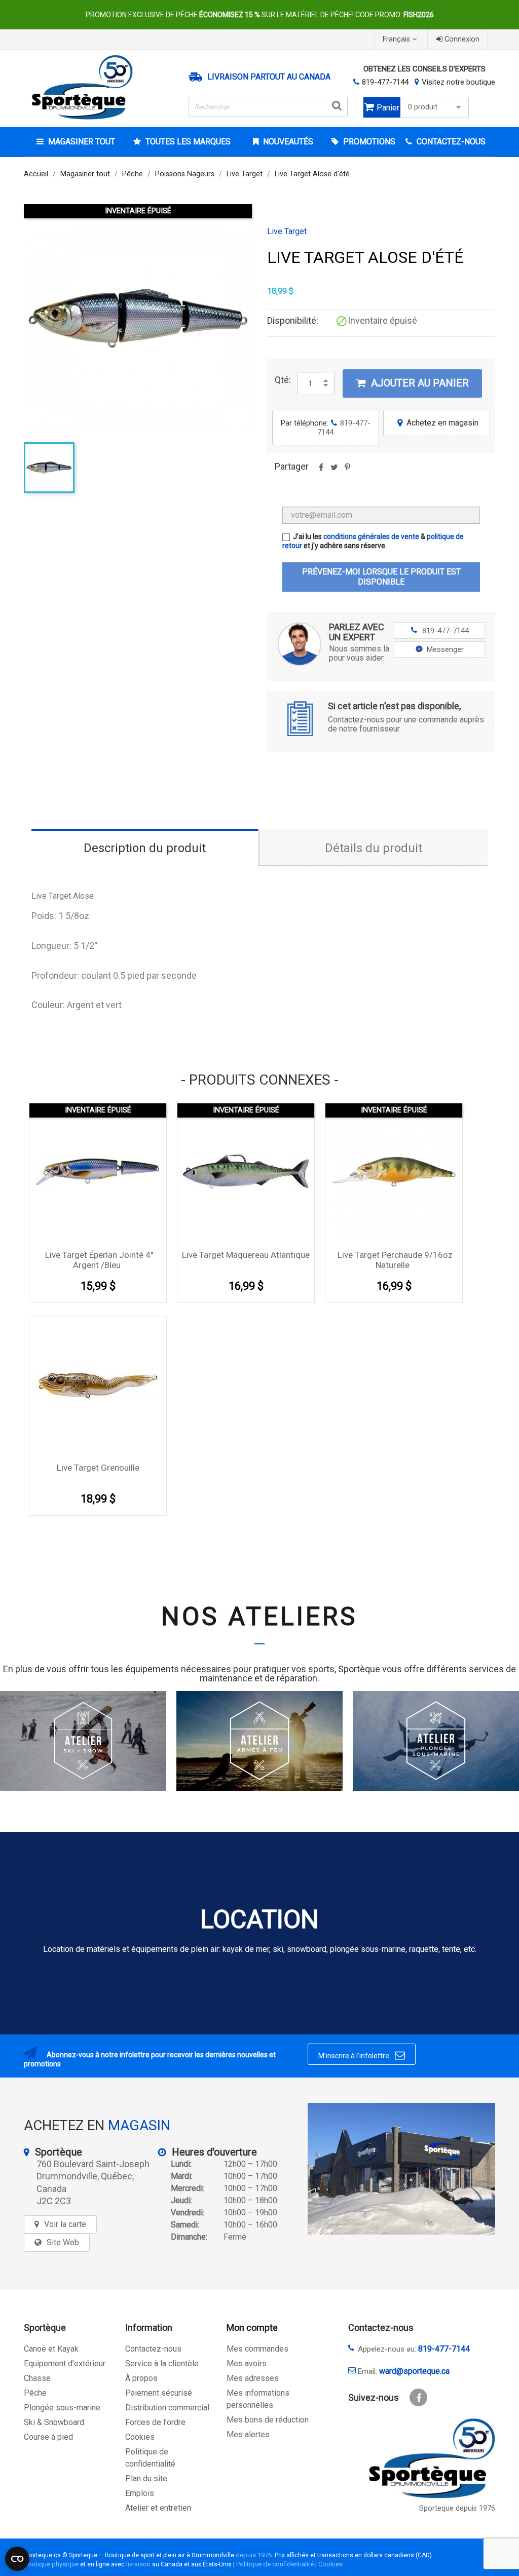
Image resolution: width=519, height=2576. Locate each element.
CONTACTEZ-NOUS (450, 142)
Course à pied (48, 2437)
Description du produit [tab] (145, 848)
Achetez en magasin (438, 423)
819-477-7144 (385, 82)
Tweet (334, 471)
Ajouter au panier (413, 383)
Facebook (418, 2397)
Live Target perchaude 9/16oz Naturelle (395, 1260)
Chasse (37, 2378)
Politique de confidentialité (275, 2564)
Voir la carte (65, 2224)
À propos (141, 2378)
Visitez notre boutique (458, 82)
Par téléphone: (326, 428)
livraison (138, 2564)
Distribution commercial (167, 2408)
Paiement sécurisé (159, 2393)
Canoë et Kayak (51, 2349)
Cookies (140, 2437)
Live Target (287, 232)
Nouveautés (287, 142)
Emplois (140, 2493)
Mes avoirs (247, 2363)
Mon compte (252, 2328)
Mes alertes (248, 2434)
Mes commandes (257, 2349)
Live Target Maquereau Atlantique (246, 1255)
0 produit (423, 107)
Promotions (368, 142)
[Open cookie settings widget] (17, 2559)
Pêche (35, 2393)
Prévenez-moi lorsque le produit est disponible (381, 577)
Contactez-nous (153, 2349)
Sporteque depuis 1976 (457, 2508)
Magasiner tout (82, 142)
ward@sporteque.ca (414, 2371)
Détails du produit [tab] (374, 848)
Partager (321, 471)
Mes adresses (253, 2378)
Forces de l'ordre (155, 2422)
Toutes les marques (188, 142)
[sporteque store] (401, 2169)
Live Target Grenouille (98, 1468)
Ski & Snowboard (54, 2422)
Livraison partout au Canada (269, 77)
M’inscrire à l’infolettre (362, 2055)
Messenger (445, 649)
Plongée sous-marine (62, 2408)
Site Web (63, 2242)
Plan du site (146, 2478)
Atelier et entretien (158, 2508)
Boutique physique (51, 2564)
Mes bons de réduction (268, 2420)
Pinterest (347, 471)
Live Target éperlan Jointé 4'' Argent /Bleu (99, 1260)
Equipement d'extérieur (65, 2363)
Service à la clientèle (162, 2363)
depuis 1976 (254, 2555)
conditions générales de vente (371, 536)
